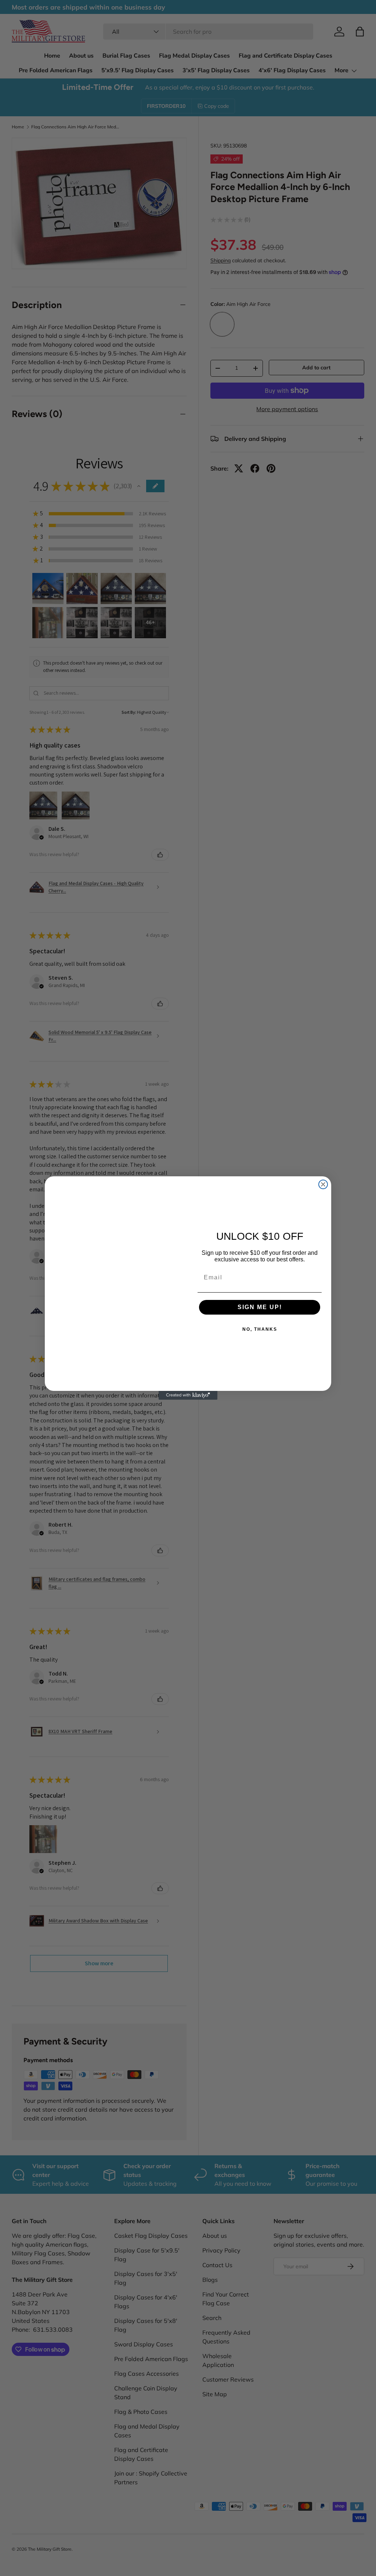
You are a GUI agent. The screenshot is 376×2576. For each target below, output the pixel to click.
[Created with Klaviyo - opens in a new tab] (188, 1395)
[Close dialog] (323, 1184)
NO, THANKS (260, 1329)
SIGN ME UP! (260, 1307)
